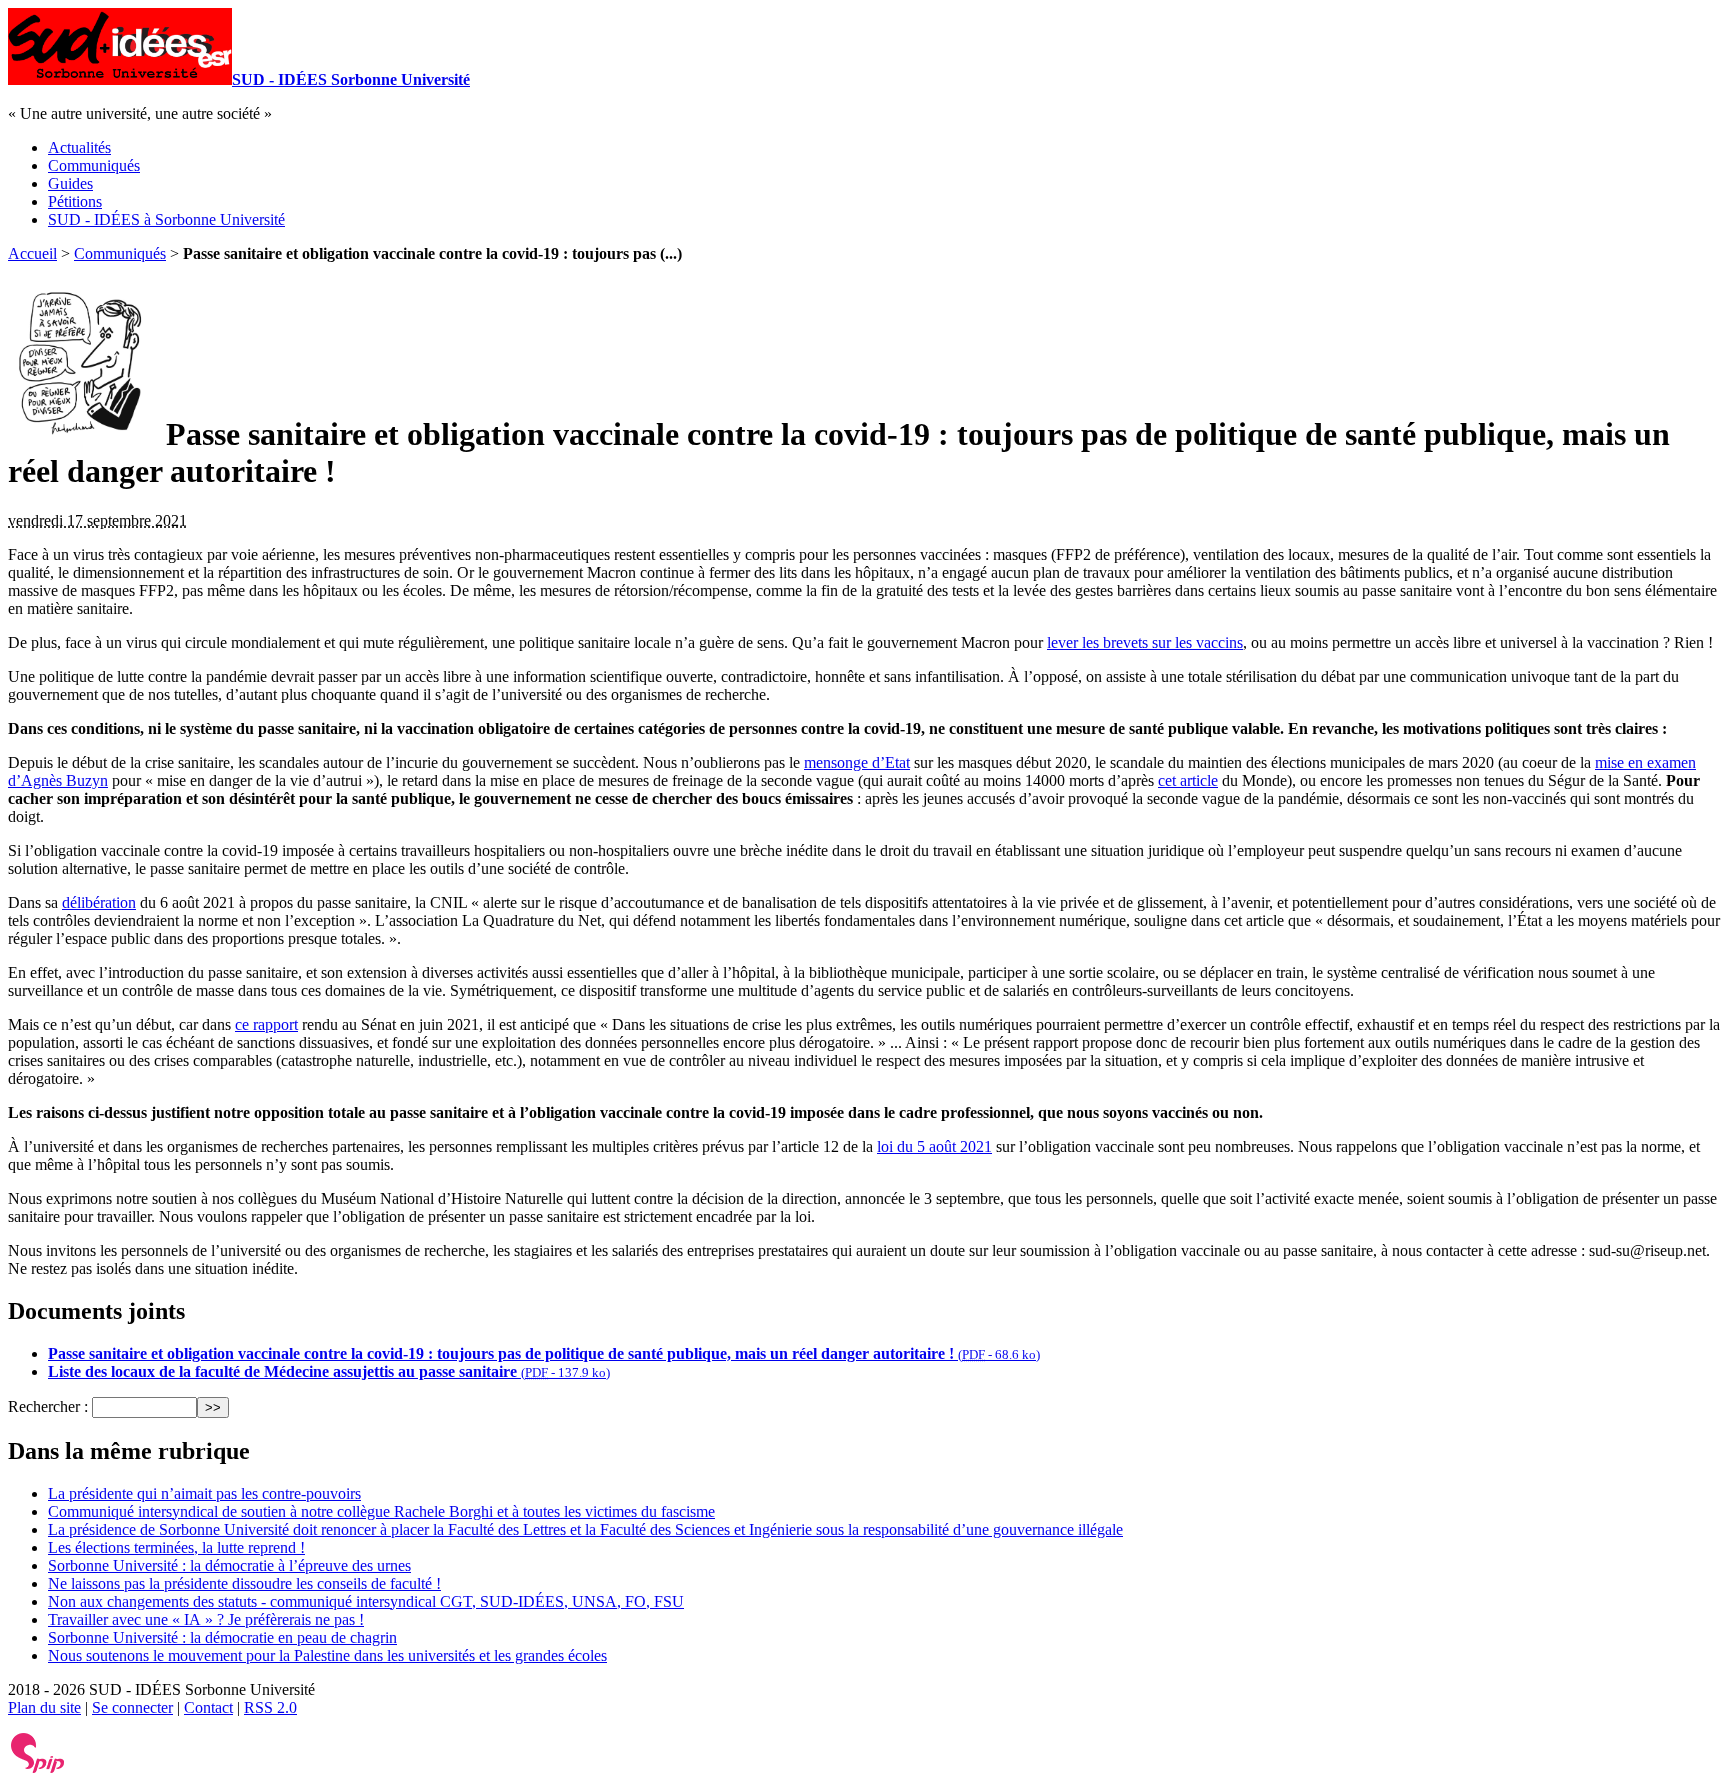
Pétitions (75, 201)
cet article (1188, 780)
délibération (99, 902)
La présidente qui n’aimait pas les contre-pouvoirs (204, 1493)
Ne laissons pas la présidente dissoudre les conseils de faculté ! (244, 1583)
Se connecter (132, 1707)
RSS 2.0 (270, 1707)
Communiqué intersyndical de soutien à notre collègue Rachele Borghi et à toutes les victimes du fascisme (381, 1511)
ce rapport (266, 1024)
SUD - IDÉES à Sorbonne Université (166, 219)
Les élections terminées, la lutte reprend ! (176, 1547)
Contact (208, 1707)
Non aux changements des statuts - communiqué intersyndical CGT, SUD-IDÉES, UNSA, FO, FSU (366, 1601)
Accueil (32, 253)
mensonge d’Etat (857, 762)
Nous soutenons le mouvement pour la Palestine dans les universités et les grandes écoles (327, 1655)
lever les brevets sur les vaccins (1145, 642)
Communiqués (94, 165)
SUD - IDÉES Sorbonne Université (351, 79)
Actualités (79, 147)
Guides (70, 183)
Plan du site (44, 1707)
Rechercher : (48, 1406)
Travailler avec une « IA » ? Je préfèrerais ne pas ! (206, 1619)
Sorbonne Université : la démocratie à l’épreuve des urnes (229, 1565)
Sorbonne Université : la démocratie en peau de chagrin (222, 1637)
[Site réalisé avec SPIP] (38, 1768)
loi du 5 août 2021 (934, 1146)
